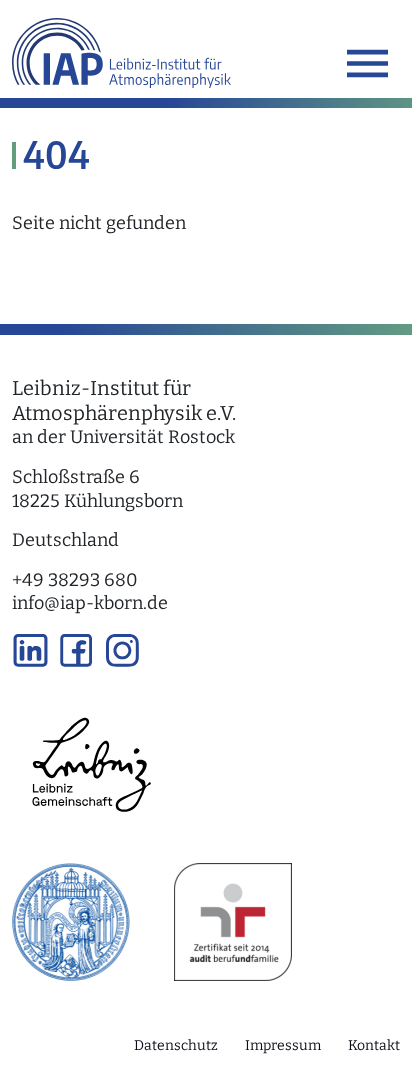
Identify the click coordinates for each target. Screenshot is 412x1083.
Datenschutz (176, 1045)
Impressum (283, 1045)
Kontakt (374, 1045)
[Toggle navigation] (367, 63)
